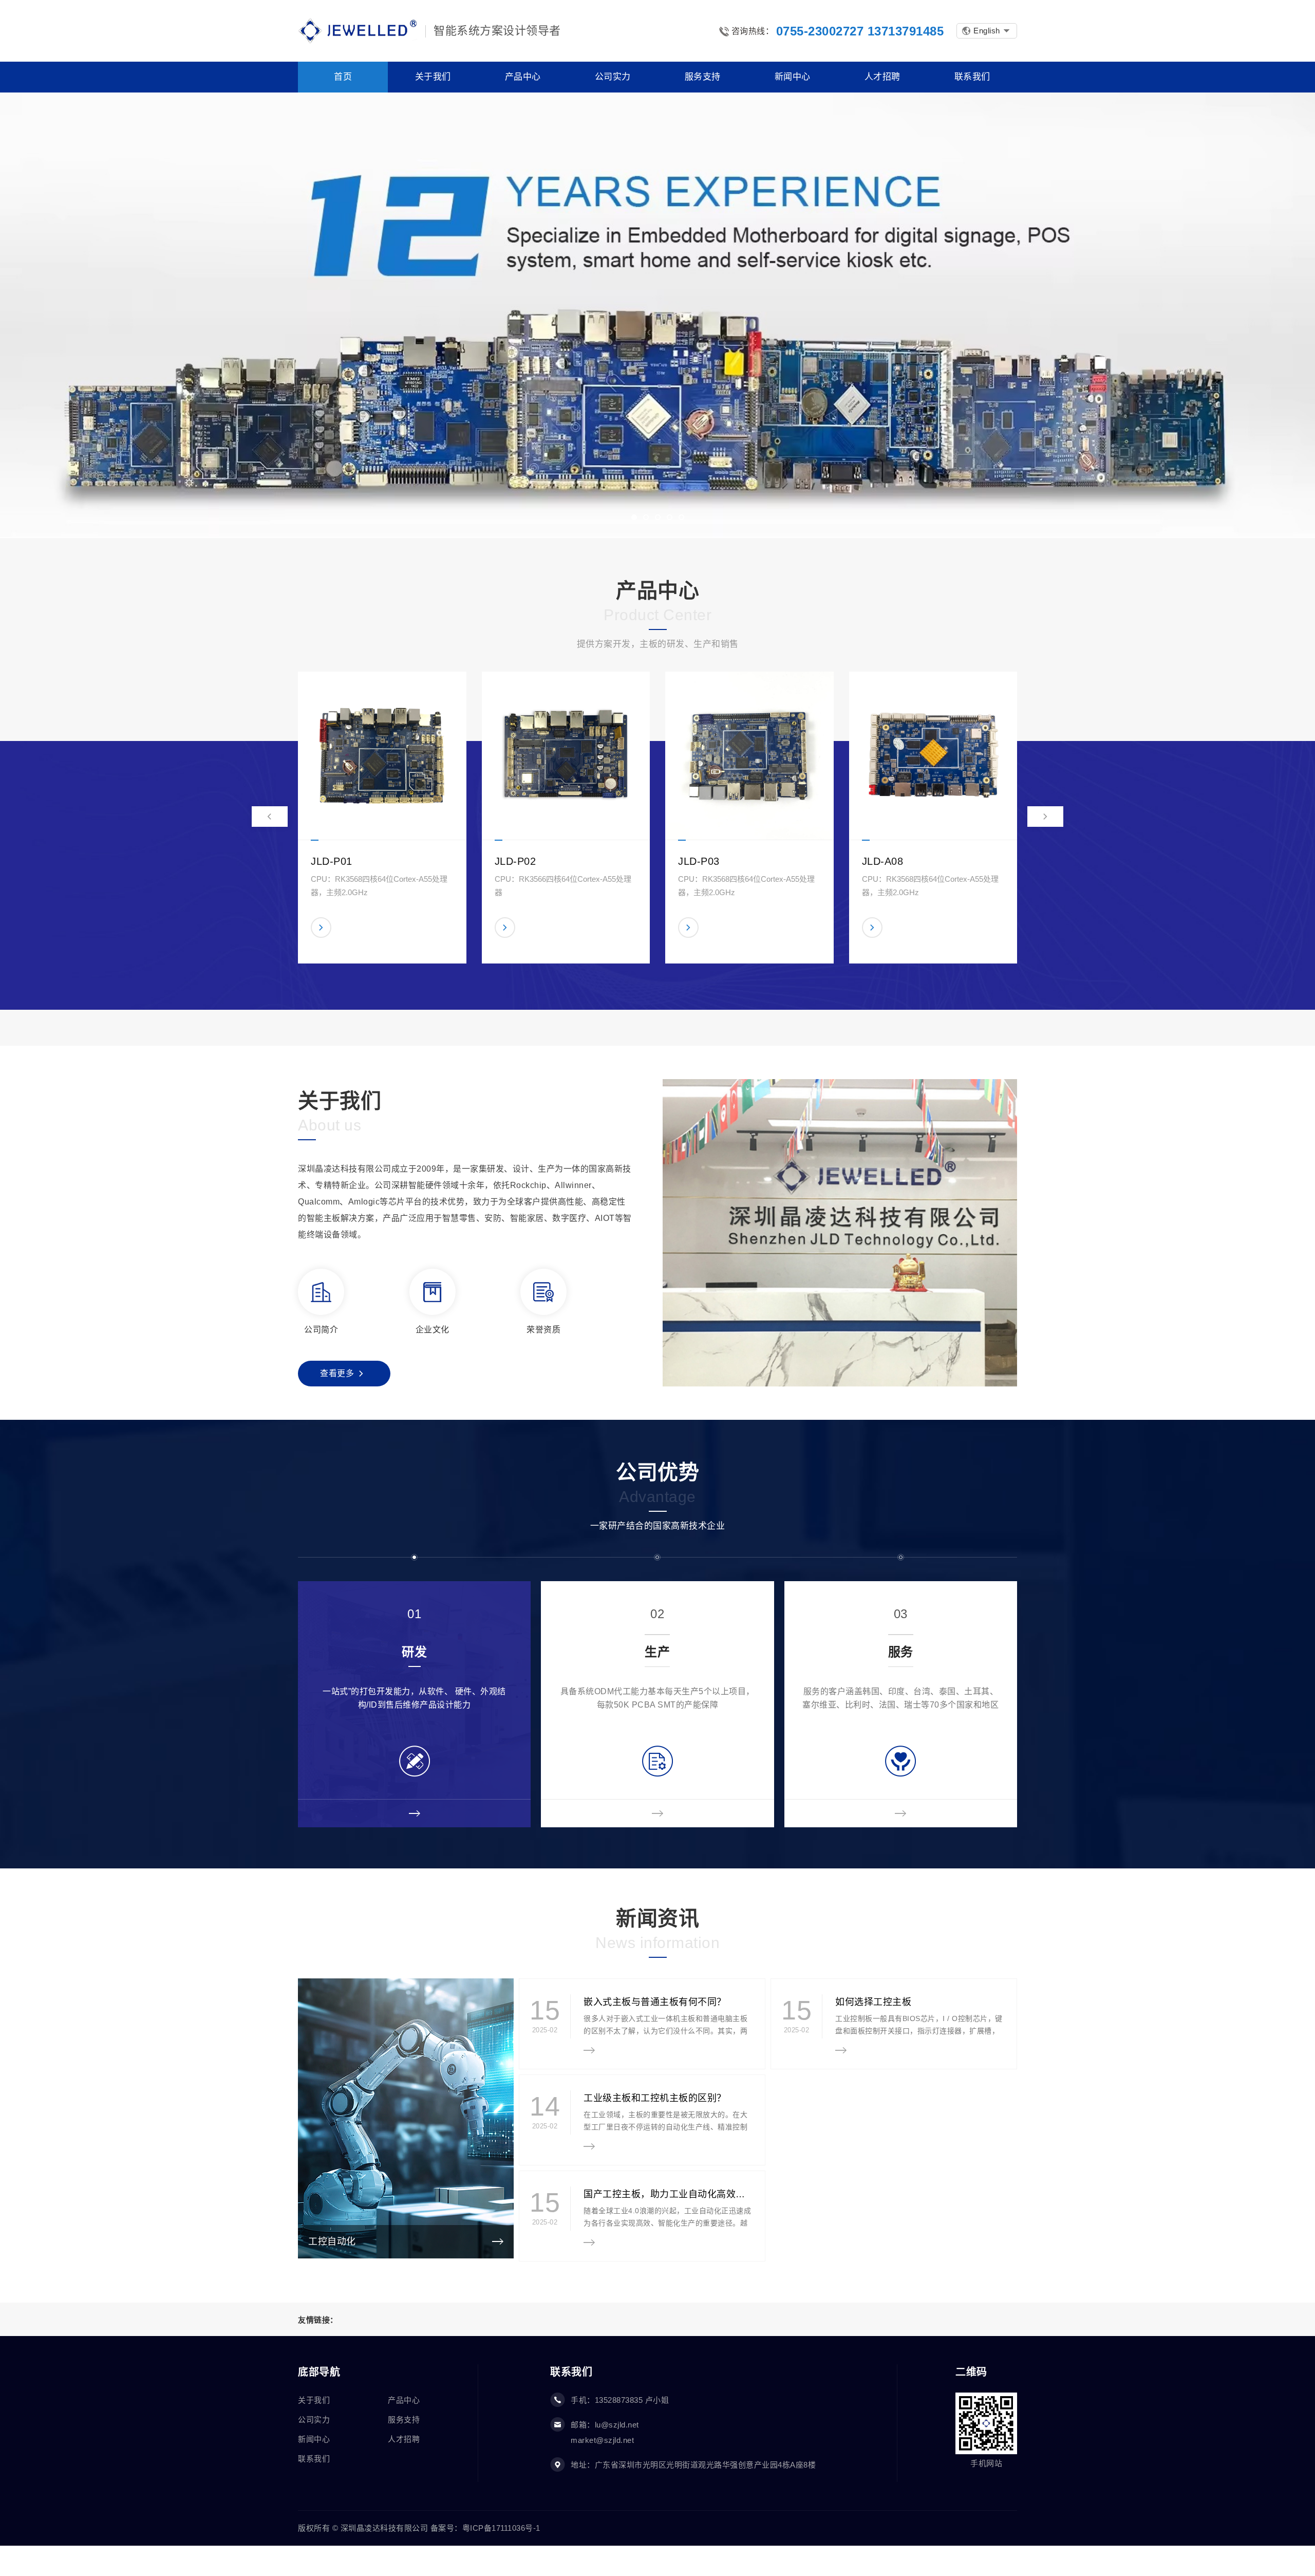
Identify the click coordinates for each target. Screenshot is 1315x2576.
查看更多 (337, 1373)
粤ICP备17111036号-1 (501, 2528)
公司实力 (314, 2420)
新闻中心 (314, 2439)
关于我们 (314, 2400)
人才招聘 (404, 2439)
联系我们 (314, 2459)
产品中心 (404, 2400)
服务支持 (404, 2420)
